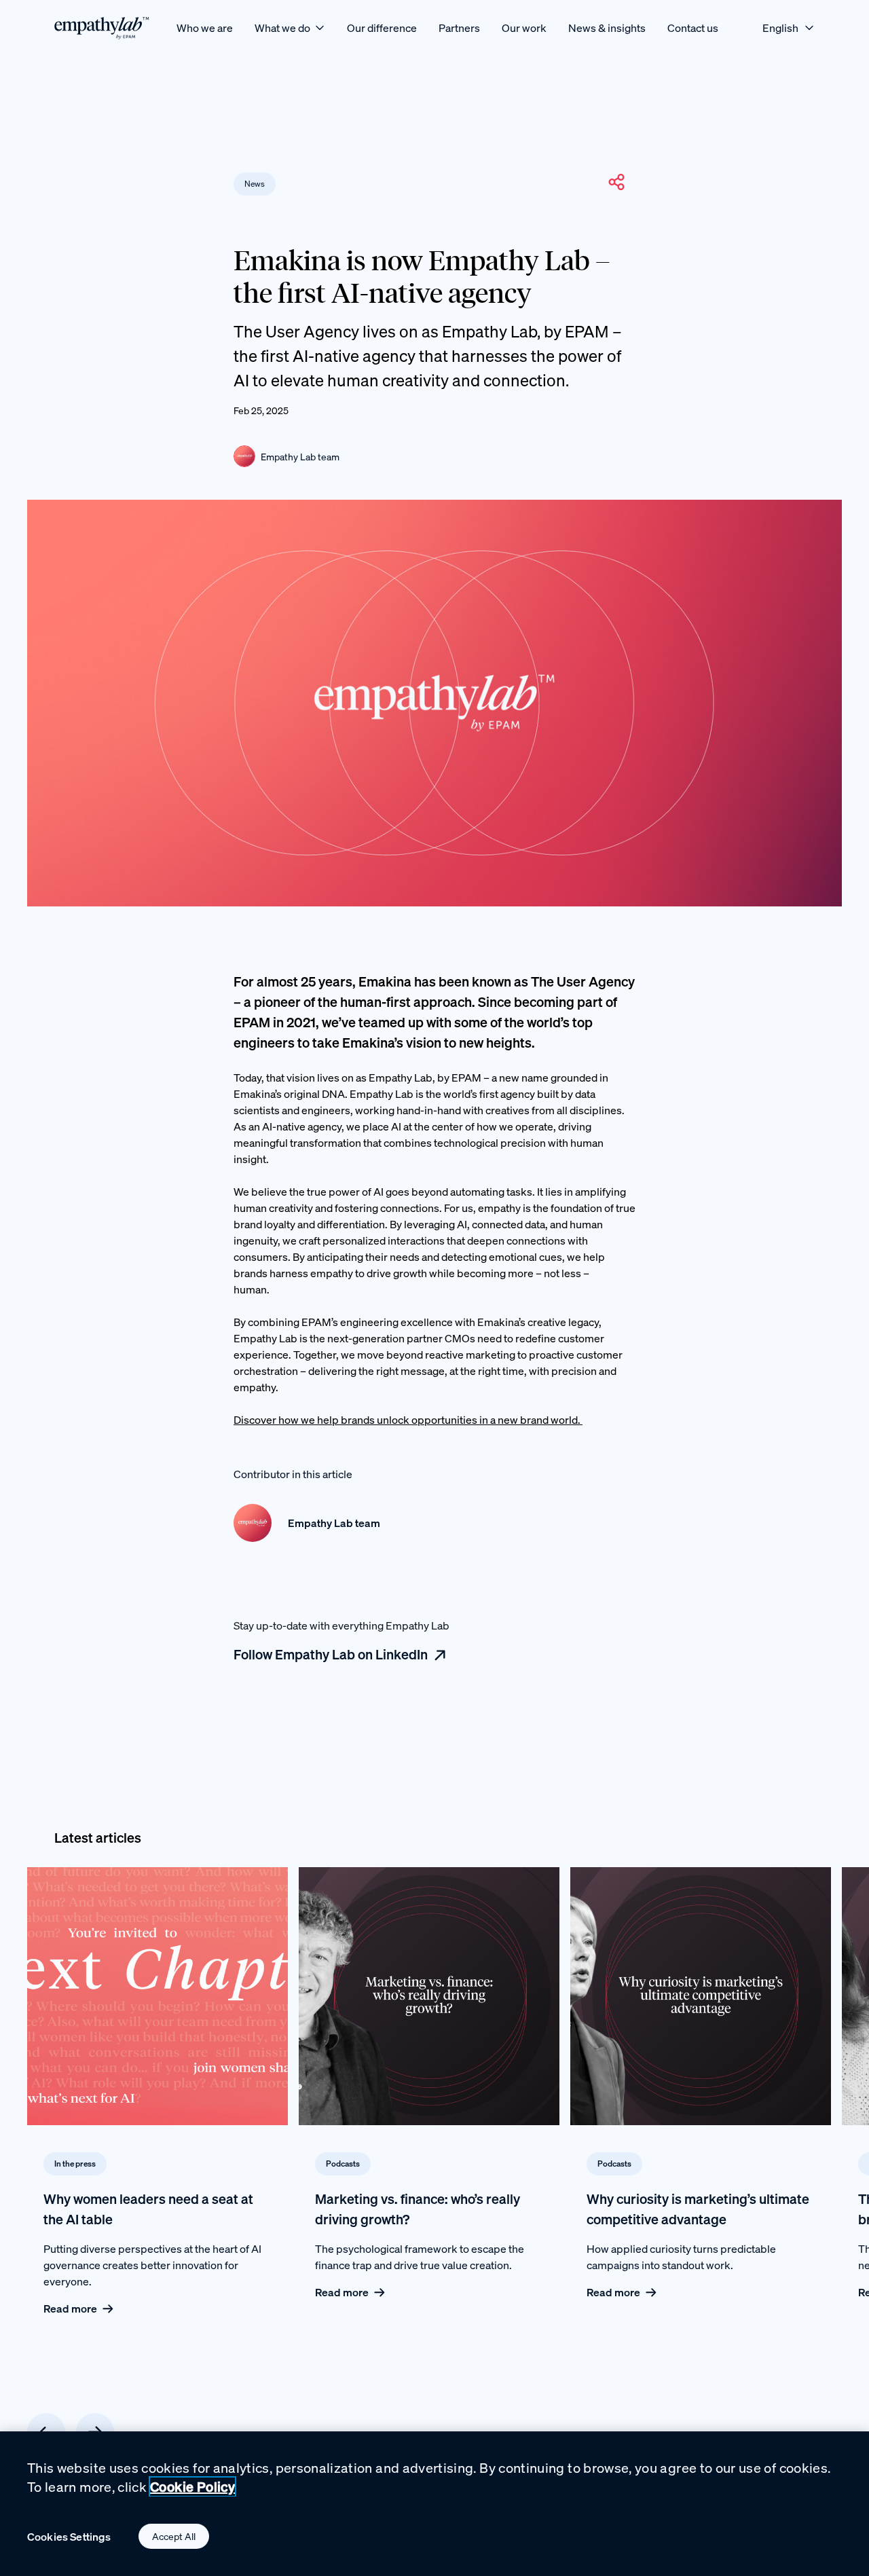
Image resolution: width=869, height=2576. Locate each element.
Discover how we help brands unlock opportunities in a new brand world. (408, 1420)
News (255, 184)
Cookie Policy (192, 2487)
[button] (616, 182)
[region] (434, 2504)
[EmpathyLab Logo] (102, 27)
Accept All (174, 2536)
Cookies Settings (69, 2537)
